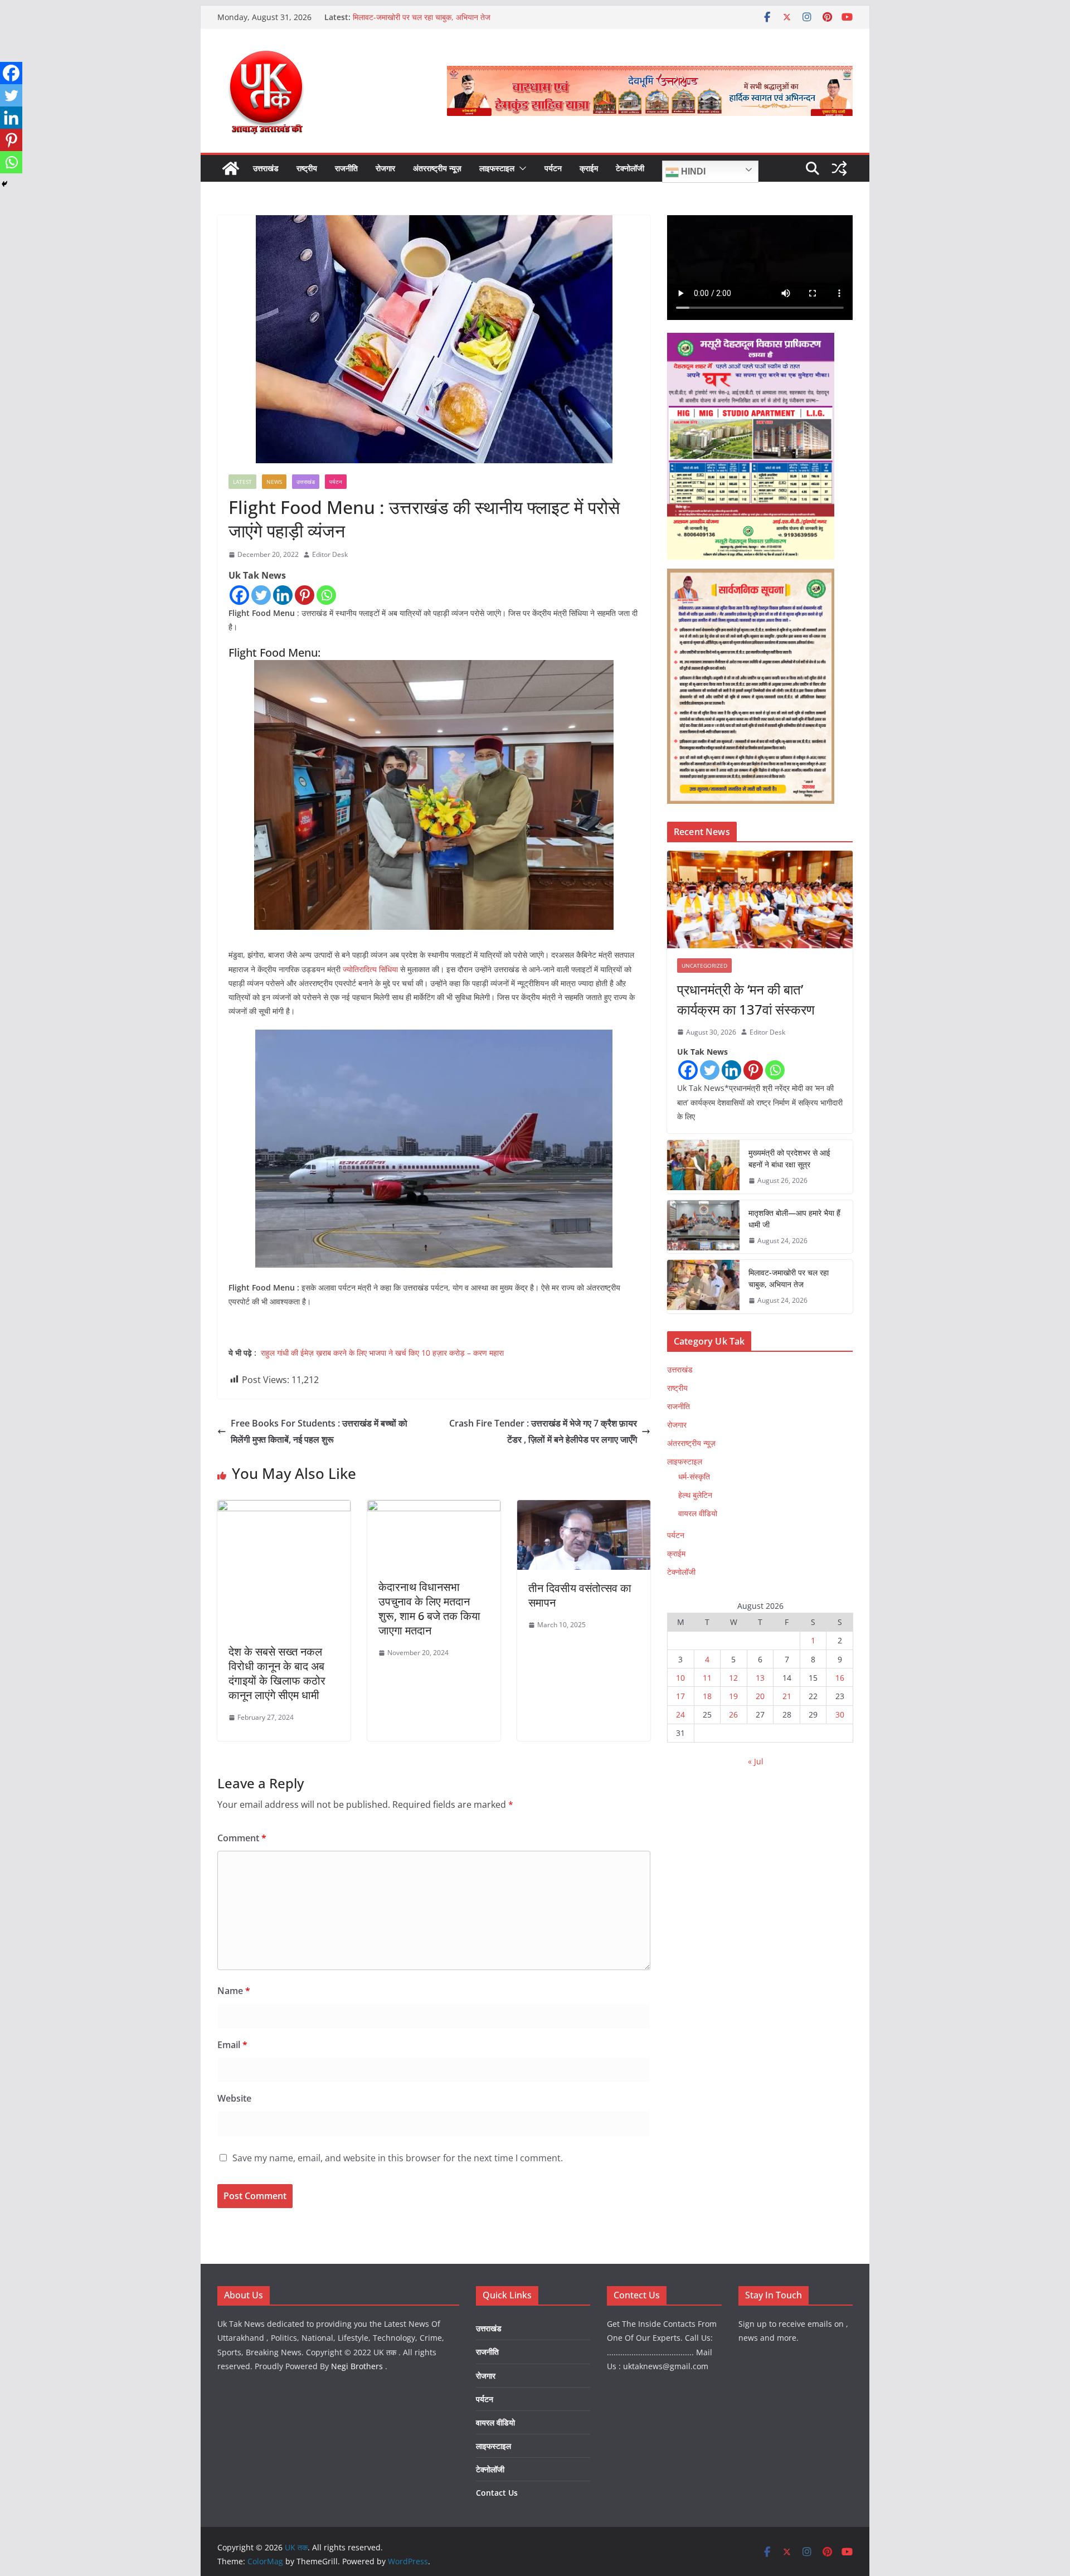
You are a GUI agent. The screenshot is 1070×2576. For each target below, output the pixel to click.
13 (760, 1678)
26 (733, 1714)
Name (234, 1991)
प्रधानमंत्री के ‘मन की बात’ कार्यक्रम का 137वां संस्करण (746, 999)
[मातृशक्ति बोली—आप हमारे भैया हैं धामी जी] (703, 1227)
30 (840, 1714)
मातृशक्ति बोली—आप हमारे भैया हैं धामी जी (794, 1219)
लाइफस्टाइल (497, 168)
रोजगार (385, 168)
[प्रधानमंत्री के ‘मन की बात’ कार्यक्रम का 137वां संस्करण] (760, 899)
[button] (521, 168)
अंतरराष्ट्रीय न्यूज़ (437, 168)
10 (680, 1678)
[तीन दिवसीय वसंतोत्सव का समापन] (584, 1508)
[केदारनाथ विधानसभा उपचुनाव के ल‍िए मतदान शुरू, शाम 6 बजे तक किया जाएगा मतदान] (434, 1508)
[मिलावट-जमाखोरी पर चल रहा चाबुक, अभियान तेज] (703, 1287)
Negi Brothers (357, 2366)
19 (733, 1696)
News (274, 482)
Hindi (692, 171)
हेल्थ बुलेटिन (695, 1495)
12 (733, 1678)
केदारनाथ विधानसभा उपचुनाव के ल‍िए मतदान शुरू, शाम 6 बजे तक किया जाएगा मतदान (429, 1609)
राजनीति (346, 168)
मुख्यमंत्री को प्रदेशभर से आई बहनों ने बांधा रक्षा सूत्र (789, 1158)
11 (707, 1678)
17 (680, 1696)
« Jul (756, 1761)
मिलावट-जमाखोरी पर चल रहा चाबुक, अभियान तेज (422, 17)
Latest (242, 482)
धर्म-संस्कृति (694, 1476)
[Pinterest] (305, 595)
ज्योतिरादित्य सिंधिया (369, 969)
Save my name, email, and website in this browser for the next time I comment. (398, 2158)
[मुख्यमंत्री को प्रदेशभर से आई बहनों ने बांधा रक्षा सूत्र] (703, 1167)
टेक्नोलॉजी (630, 168)
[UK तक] (231, 168)
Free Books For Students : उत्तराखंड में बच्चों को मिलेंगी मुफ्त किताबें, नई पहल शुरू (319, 1431)
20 (760, 1696)
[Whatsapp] (326, 595)
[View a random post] (839, 168)
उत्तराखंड (266, 168)
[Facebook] (239, 595)
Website (234, 2098)
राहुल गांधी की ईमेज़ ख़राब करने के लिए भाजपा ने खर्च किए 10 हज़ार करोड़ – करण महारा (382, 1353)
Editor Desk (330, 554)
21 (787, 1696)
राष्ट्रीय (307, 168)
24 (680, 1714)
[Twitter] (261, 595)
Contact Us (497, 2493)
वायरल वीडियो (698, 1513)
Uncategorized (704, 966)
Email (232, 2045)
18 (707, 1696)
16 (840, 1678)
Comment (242, 1838)
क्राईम (589, 168)
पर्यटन (553, 168)
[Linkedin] (283, 595)
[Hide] (4, 184)
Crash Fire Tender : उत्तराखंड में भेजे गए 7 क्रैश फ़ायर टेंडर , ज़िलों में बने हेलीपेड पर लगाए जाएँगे (543, 1431)
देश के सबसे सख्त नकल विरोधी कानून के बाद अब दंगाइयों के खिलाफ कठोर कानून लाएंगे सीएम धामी (277, 1673)
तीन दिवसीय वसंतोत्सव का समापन (580, 1595)
